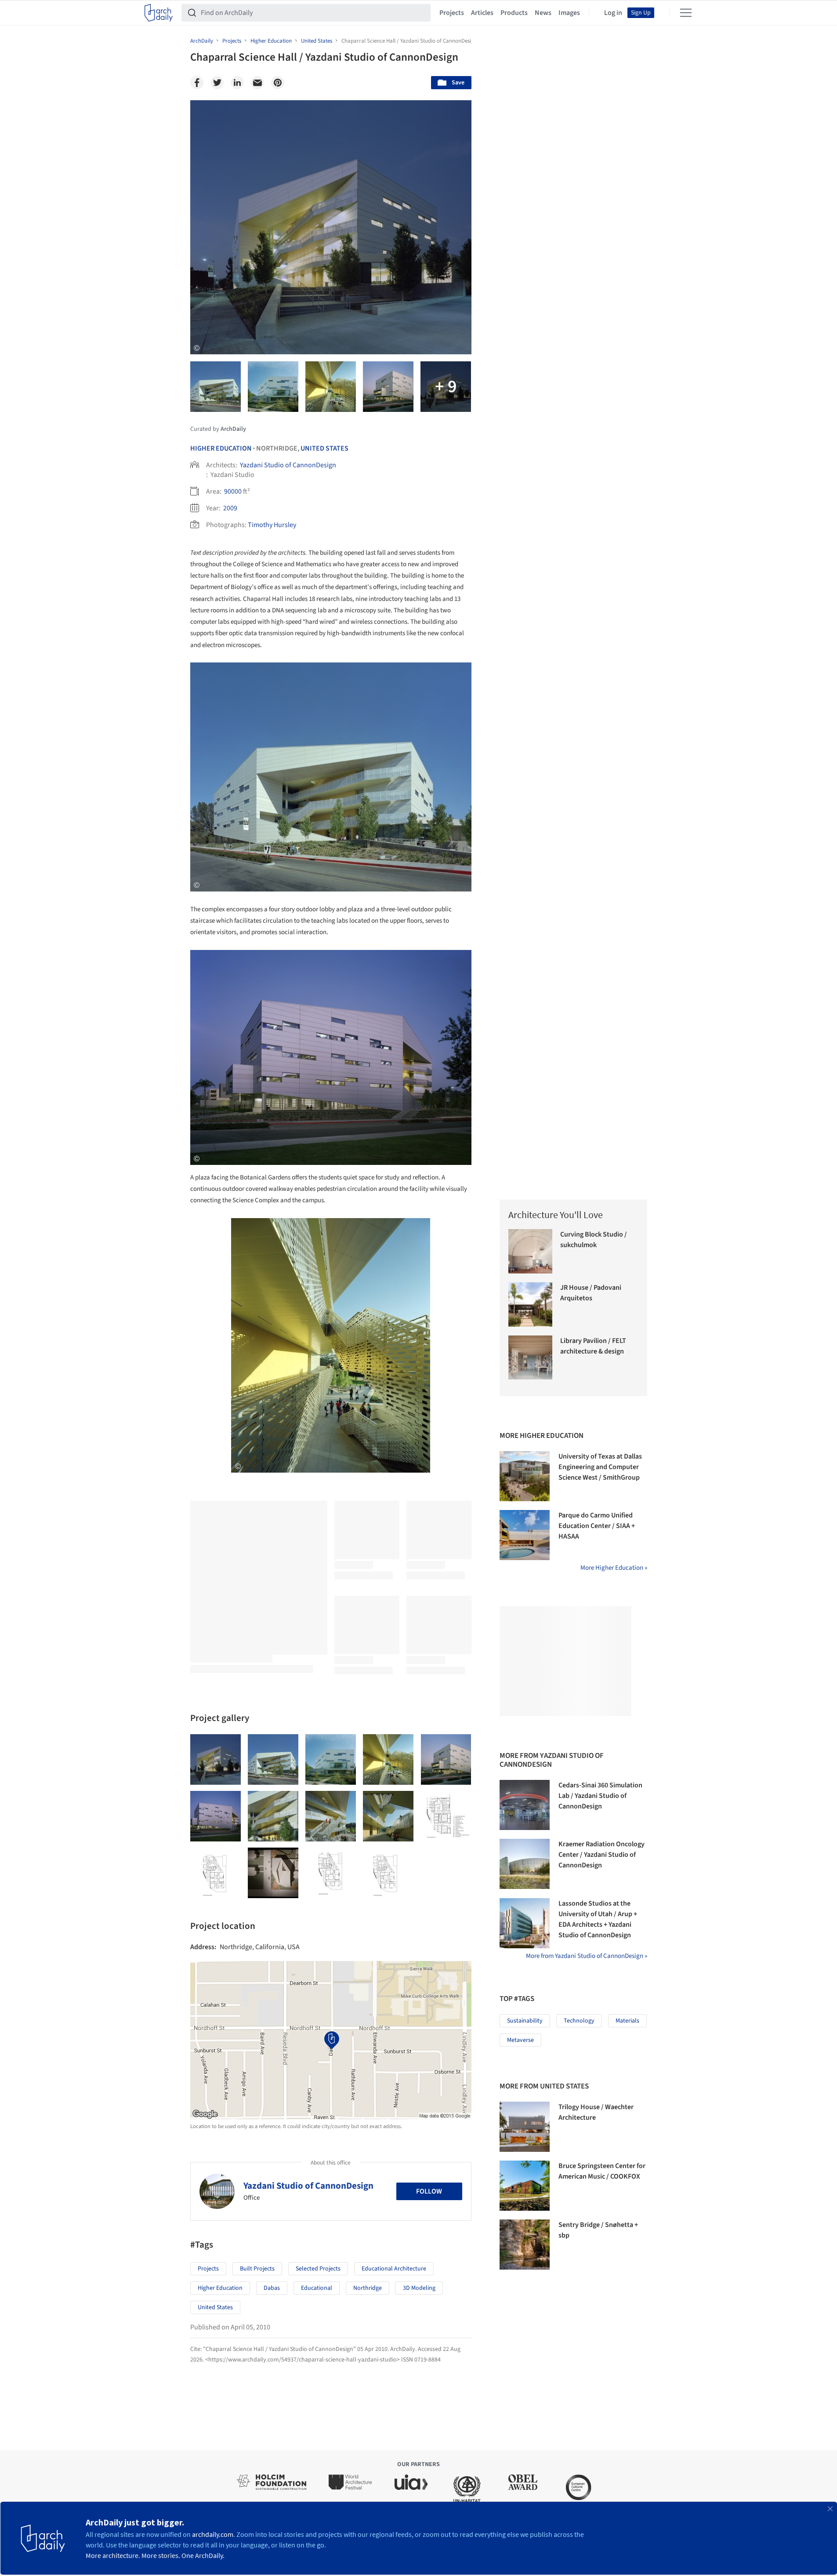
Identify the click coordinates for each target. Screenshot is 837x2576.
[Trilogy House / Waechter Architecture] (525, 2127)
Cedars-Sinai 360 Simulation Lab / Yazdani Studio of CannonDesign (600, 1796)
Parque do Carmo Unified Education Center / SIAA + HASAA (597, 1526)
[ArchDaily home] (159, 13)
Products (514, 13)
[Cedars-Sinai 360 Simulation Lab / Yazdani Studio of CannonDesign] (525, 1805)
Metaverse (520, 2040)
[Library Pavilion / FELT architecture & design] (531, 1358)
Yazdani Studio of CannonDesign (288, 465)
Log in (613, 13)
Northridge (368, 2288)
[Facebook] (197, 83)
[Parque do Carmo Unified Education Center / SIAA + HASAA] (525, 1535)
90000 (233, 491)
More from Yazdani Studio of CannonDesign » (587, 1956)
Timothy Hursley (272, 525)
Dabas (272, 2288)
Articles (482, 13)
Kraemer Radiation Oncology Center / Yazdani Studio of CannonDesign (601, 1855)
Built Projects (257, 2269)
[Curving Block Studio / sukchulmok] (531, 1251)
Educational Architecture (394, 2269)
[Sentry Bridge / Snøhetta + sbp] (525, 2245)
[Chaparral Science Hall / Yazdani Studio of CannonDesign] (216, 1759)
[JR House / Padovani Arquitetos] (531, 1304)
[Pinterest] (278, 83)
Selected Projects (318, 2269)
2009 (230, 508)
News (543, 13)
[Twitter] (217, 83)
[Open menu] (686, 13)
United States (324, 448)
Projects (452, 13)
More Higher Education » (614, 1568)
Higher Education (221, 448)
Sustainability (525, 2021)
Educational (317, 2288)
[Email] (257, 83)
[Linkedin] (237, 83)
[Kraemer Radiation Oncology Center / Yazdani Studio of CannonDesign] (525, 1864)
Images (569, 13)
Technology (579, 2021)
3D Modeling (419, 2288)
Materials (627, 2021)
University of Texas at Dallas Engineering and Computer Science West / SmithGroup (600, 1467)
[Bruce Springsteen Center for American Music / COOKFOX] (525, 2186)
